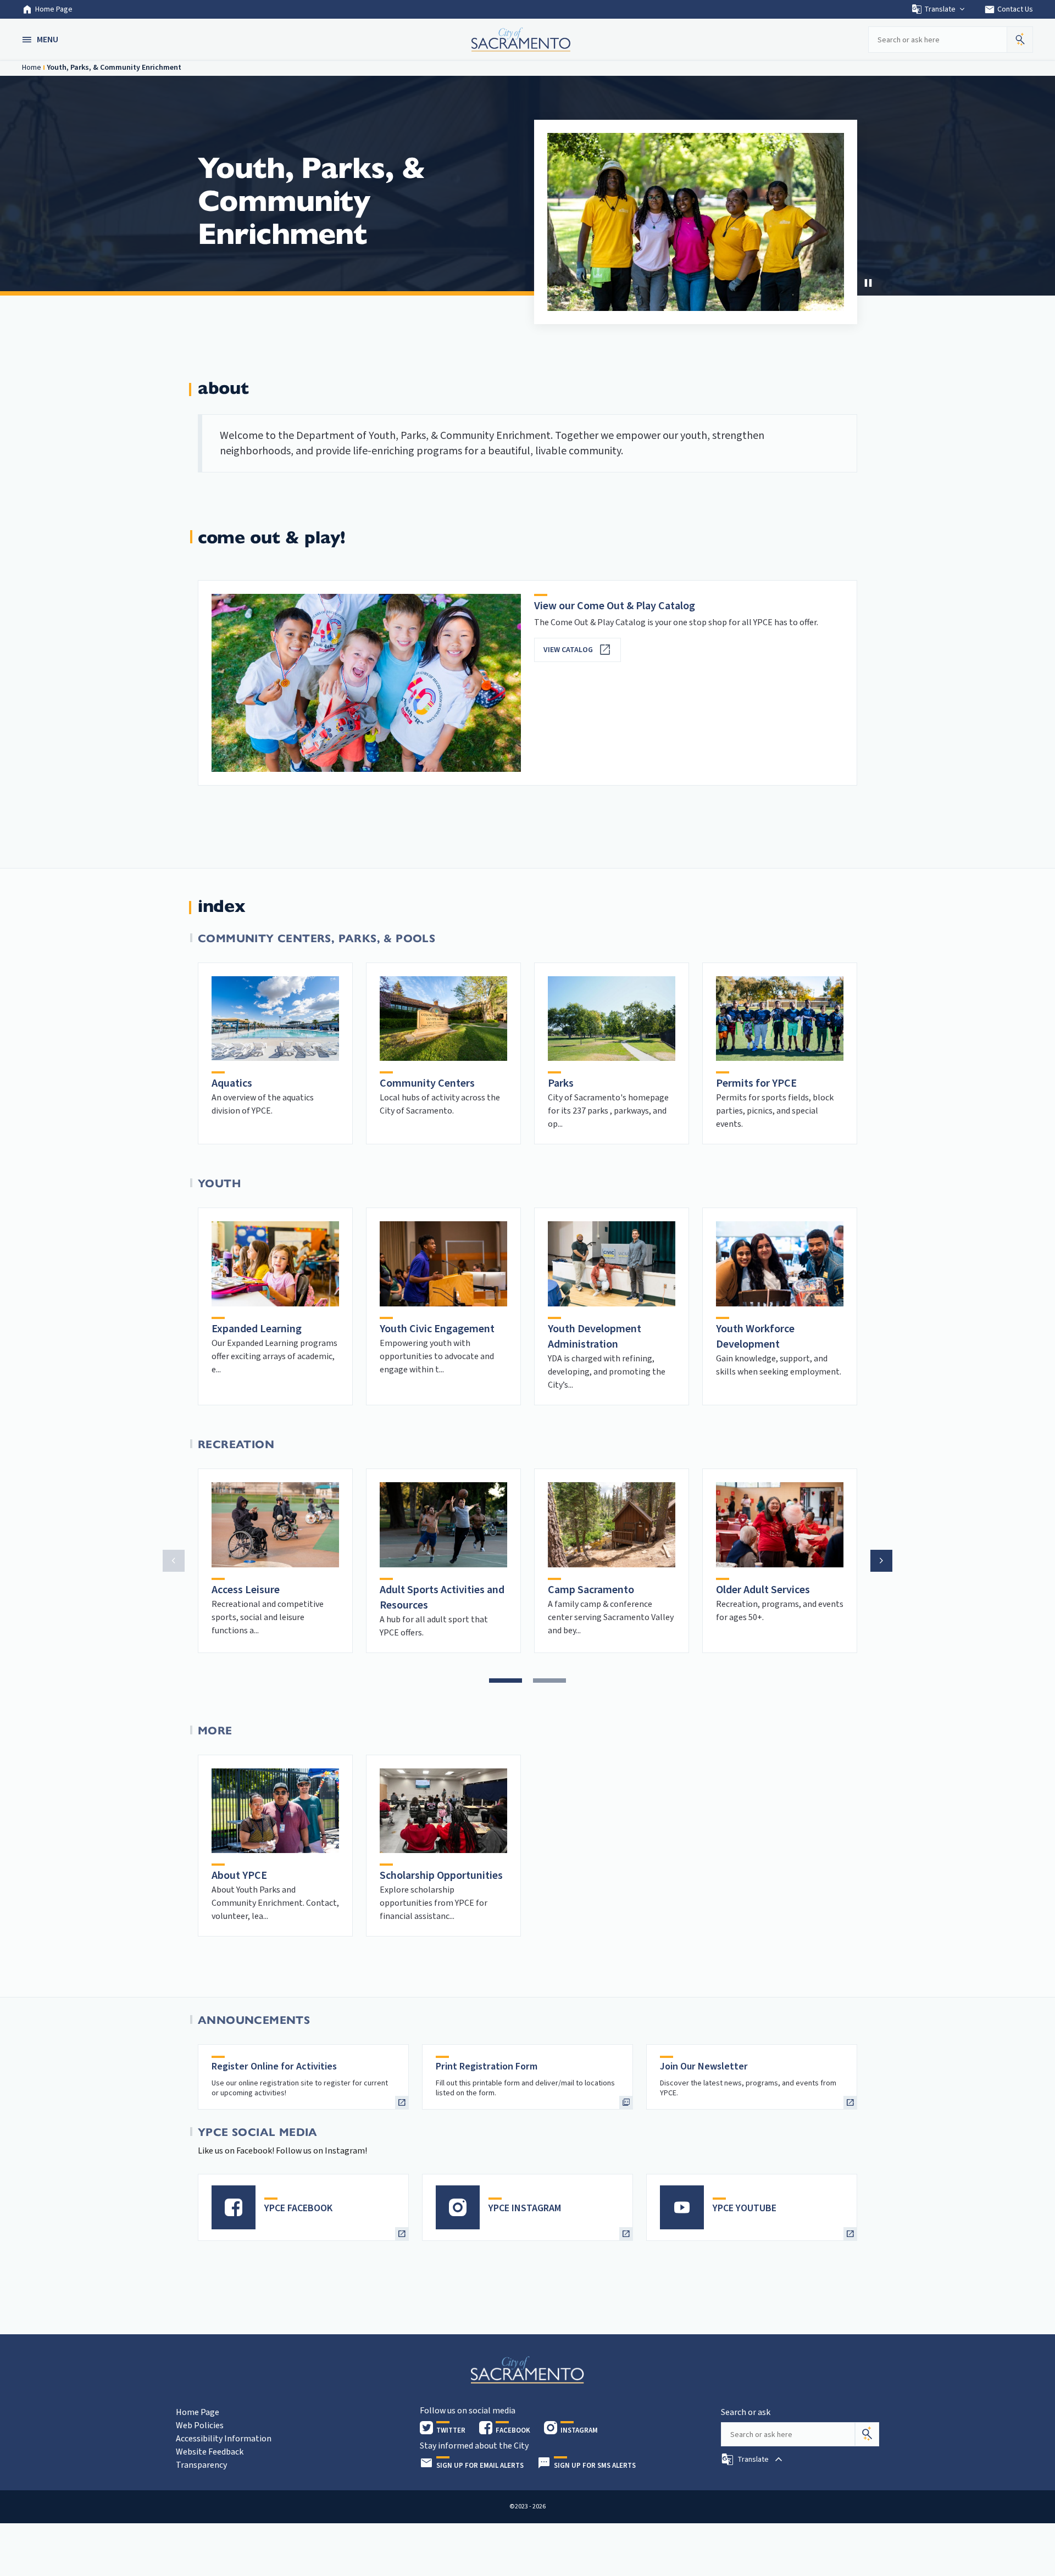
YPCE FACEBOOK (298, 2208)
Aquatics (232, 1083)
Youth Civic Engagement (437, 1329)
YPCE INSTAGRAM (525, 2208)
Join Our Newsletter (704, 2066)
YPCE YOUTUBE (745, 2208)
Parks (561, 1083)
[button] (41, 40)
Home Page (54, 9)
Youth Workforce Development (755, 1337)
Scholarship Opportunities (441, 1876)
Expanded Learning (257, 1329)
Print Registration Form (487, 2066)
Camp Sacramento (591, 1590)
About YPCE (239, 1876)
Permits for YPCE (756, 1083)
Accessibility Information (224, 2439)
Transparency (201, 2465)
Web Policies (200, 2425)
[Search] (867, 2434)
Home (32, 68)
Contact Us (1009, 9)
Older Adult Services (763, 1590)
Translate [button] (940, 9)
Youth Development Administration (595, 1337)
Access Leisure (246, 1590)
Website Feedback (210, 2452)
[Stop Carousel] (868, 283)
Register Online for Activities (274, 2066)
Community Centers (427, 1083)
